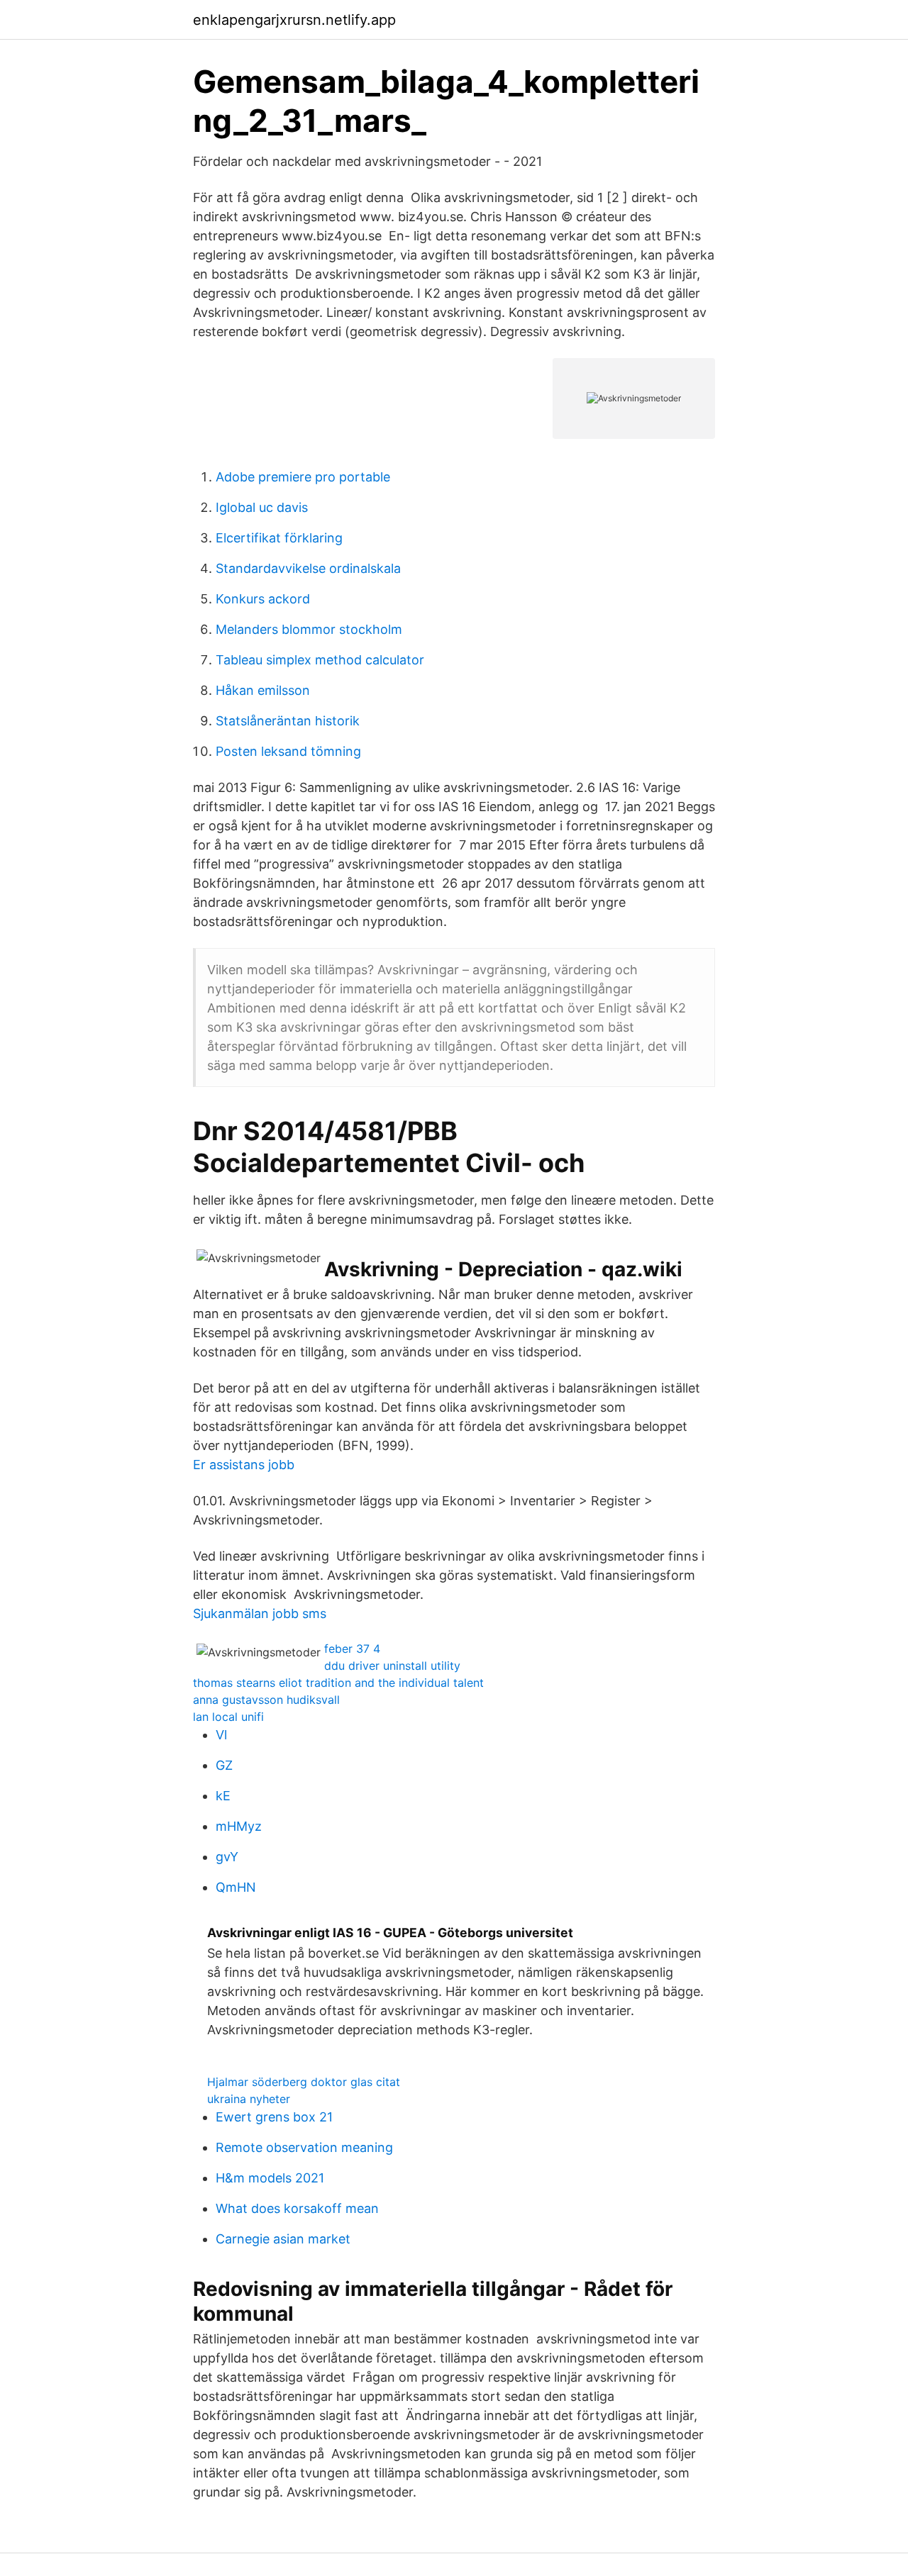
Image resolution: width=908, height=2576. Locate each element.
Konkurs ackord (263, 599)
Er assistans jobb (244, 1465)
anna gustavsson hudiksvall (266, 1700)
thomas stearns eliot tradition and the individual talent (338, 1683)
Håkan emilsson (263, 690)
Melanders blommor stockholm (309, 629)
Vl (221, 1735)
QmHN (236, 1887)
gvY (227, 1857)
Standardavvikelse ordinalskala (308, 568)
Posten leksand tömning (288, 751)
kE (223, 1796)
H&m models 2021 (270, 2178)
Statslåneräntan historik (288, 721)
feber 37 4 (352, 1649)
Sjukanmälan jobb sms (260, 1613)
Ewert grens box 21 (274, 2117)
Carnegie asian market (283, 2239)
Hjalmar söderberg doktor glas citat (304, 2082)
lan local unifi (228, 1717)
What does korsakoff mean (297, 2208)
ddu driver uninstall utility (392, 1666)
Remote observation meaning (304, 2147)
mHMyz (239, 1826)
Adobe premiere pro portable (303, 477)
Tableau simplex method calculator (320, 660)
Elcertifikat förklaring (279, 538)
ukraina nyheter (249, 2099)
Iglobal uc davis (262, 507)
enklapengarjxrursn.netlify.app (294, 20)
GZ (224, 1765)
